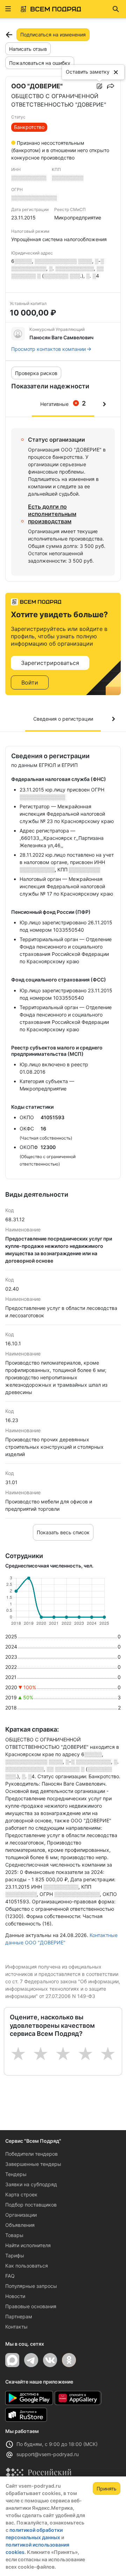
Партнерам (19, 2316)
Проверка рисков (36, 373)
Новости (15, 2296)
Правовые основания (31, 2306)
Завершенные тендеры (33, 2164)
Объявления (20, 2225)
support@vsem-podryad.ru (48, 2454)
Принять (107, 2489)
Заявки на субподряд (31, 2184)
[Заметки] (99, 86)
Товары (14, 2235)
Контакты (16, 2327)
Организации (21, 2215)
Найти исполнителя (28, 2245)
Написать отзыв (28, 49)
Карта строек (21, 2194)
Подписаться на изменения (53, 35)
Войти (30, 682)
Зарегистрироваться (50, 663)
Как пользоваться (27, 2266)
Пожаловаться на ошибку (40, 63)
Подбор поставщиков (31, 2205)
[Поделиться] (111, 86)
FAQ (10, 2276)
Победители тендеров (31, 2154)
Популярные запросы (31, 2286)
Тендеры (16, 2174)
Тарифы (15, 2255)
